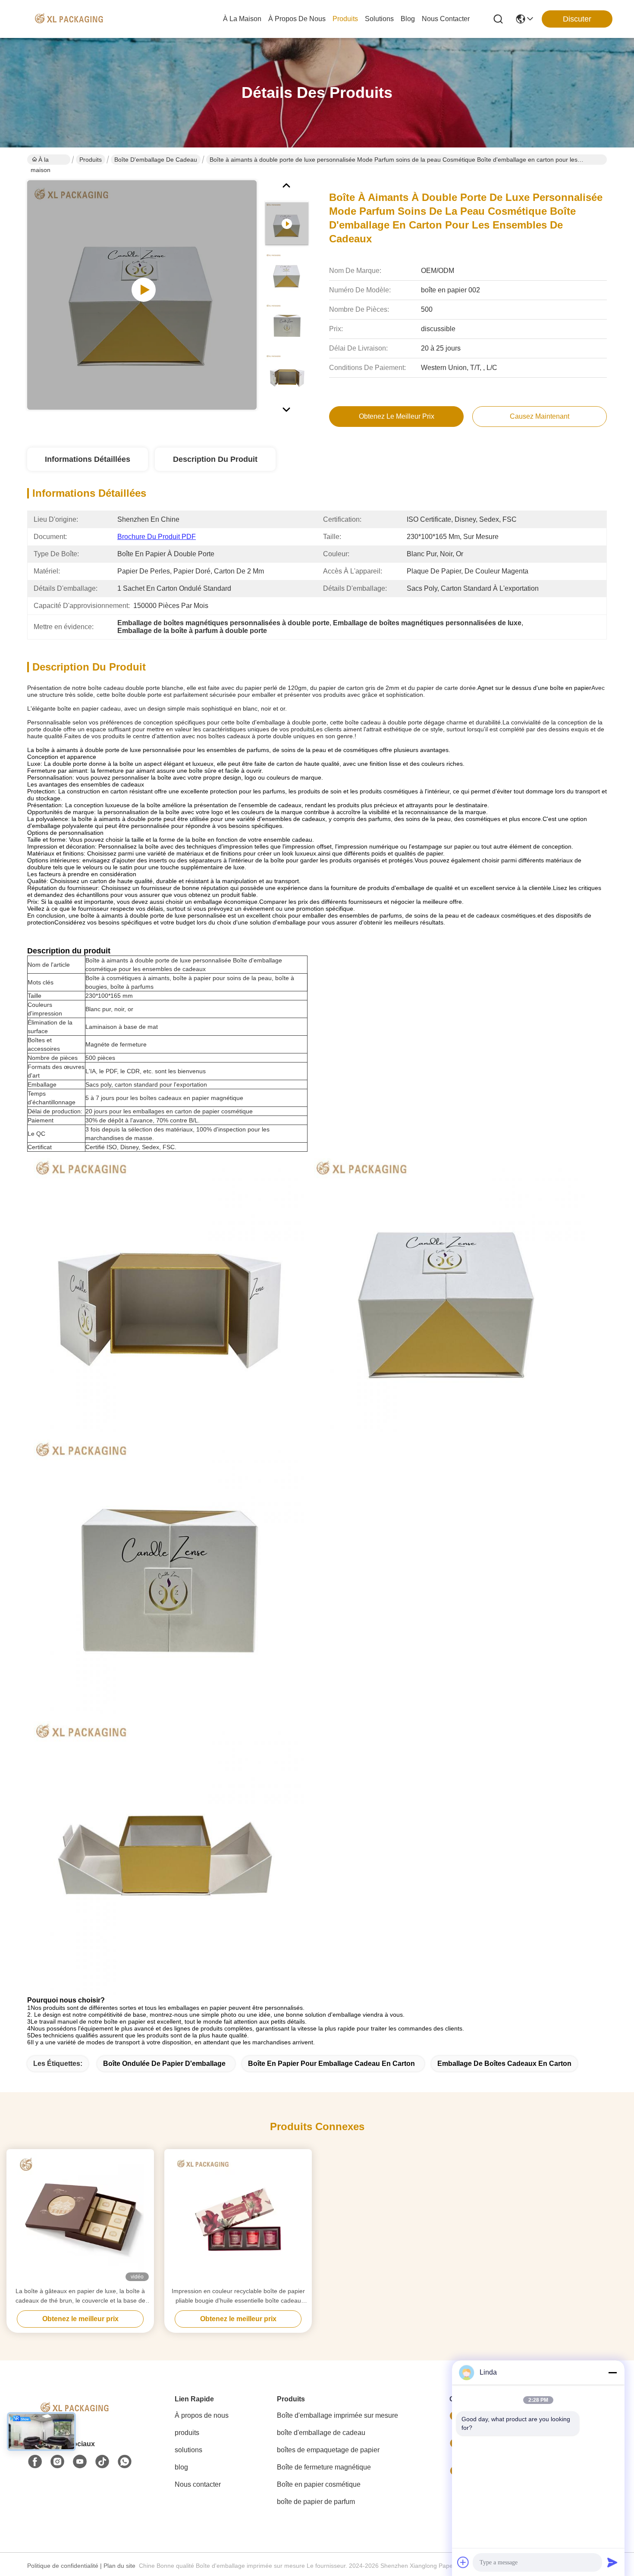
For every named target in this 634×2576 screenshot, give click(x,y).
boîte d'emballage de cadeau (156, 160)
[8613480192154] (125, 2462)
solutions (379, 19)
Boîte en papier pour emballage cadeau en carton (331, 2064)
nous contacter (446, 19)
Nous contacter (198, 2484)
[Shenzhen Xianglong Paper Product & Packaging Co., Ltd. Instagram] (57, 2462)
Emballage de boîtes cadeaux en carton (504, 2064)
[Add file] (463, 2562)
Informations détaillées (88, 459)
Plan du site (119, 2566)
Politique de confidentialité (63, 2566)
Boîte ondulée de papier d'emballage (164, 2064)
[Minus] (612, 2372)
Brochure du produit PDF (157, 537)
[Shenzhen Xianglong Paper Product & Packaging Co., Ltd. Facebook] (35, 2462)
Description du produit (215, 459)
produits (345, 19)
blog (408, 19)
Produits (91, 160)
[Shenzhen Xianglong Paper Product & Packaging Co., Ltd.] (69, 19)
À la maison (242, 19)
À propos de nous (297, 19)
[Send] (612, 2562)
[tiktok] (102, 2462)
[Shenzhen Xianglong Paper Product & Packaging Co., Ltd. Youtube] (80, 2462)
